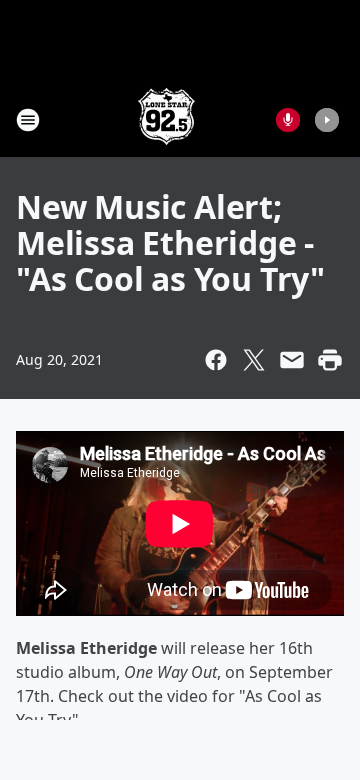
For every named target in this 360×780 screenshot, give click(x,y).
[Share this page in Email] (292, 360)
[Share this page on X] (254, 360)
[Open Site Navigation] (28, 120)
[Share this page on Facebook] (216, 360)
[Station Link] (166, 119)
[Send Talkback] (288, 120)
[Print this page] (330, 360)
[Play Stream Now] (327, 120)
